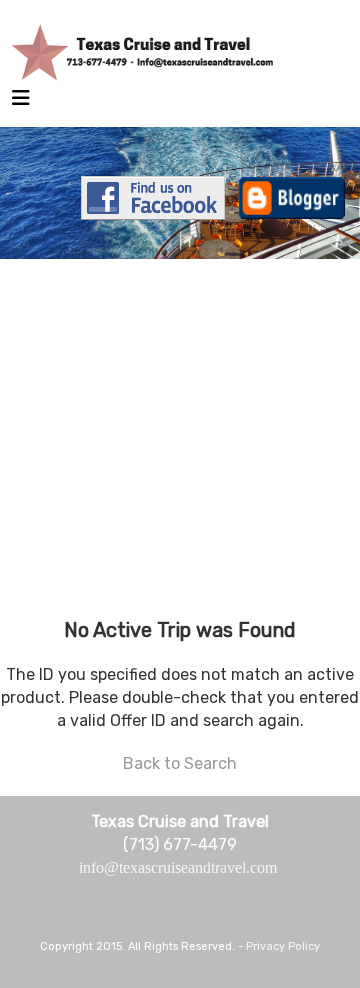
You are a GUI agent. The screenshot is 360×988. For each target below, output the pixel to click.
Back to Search (180, 763)
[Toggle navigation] (21, 103)
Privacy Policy (283, 946)
